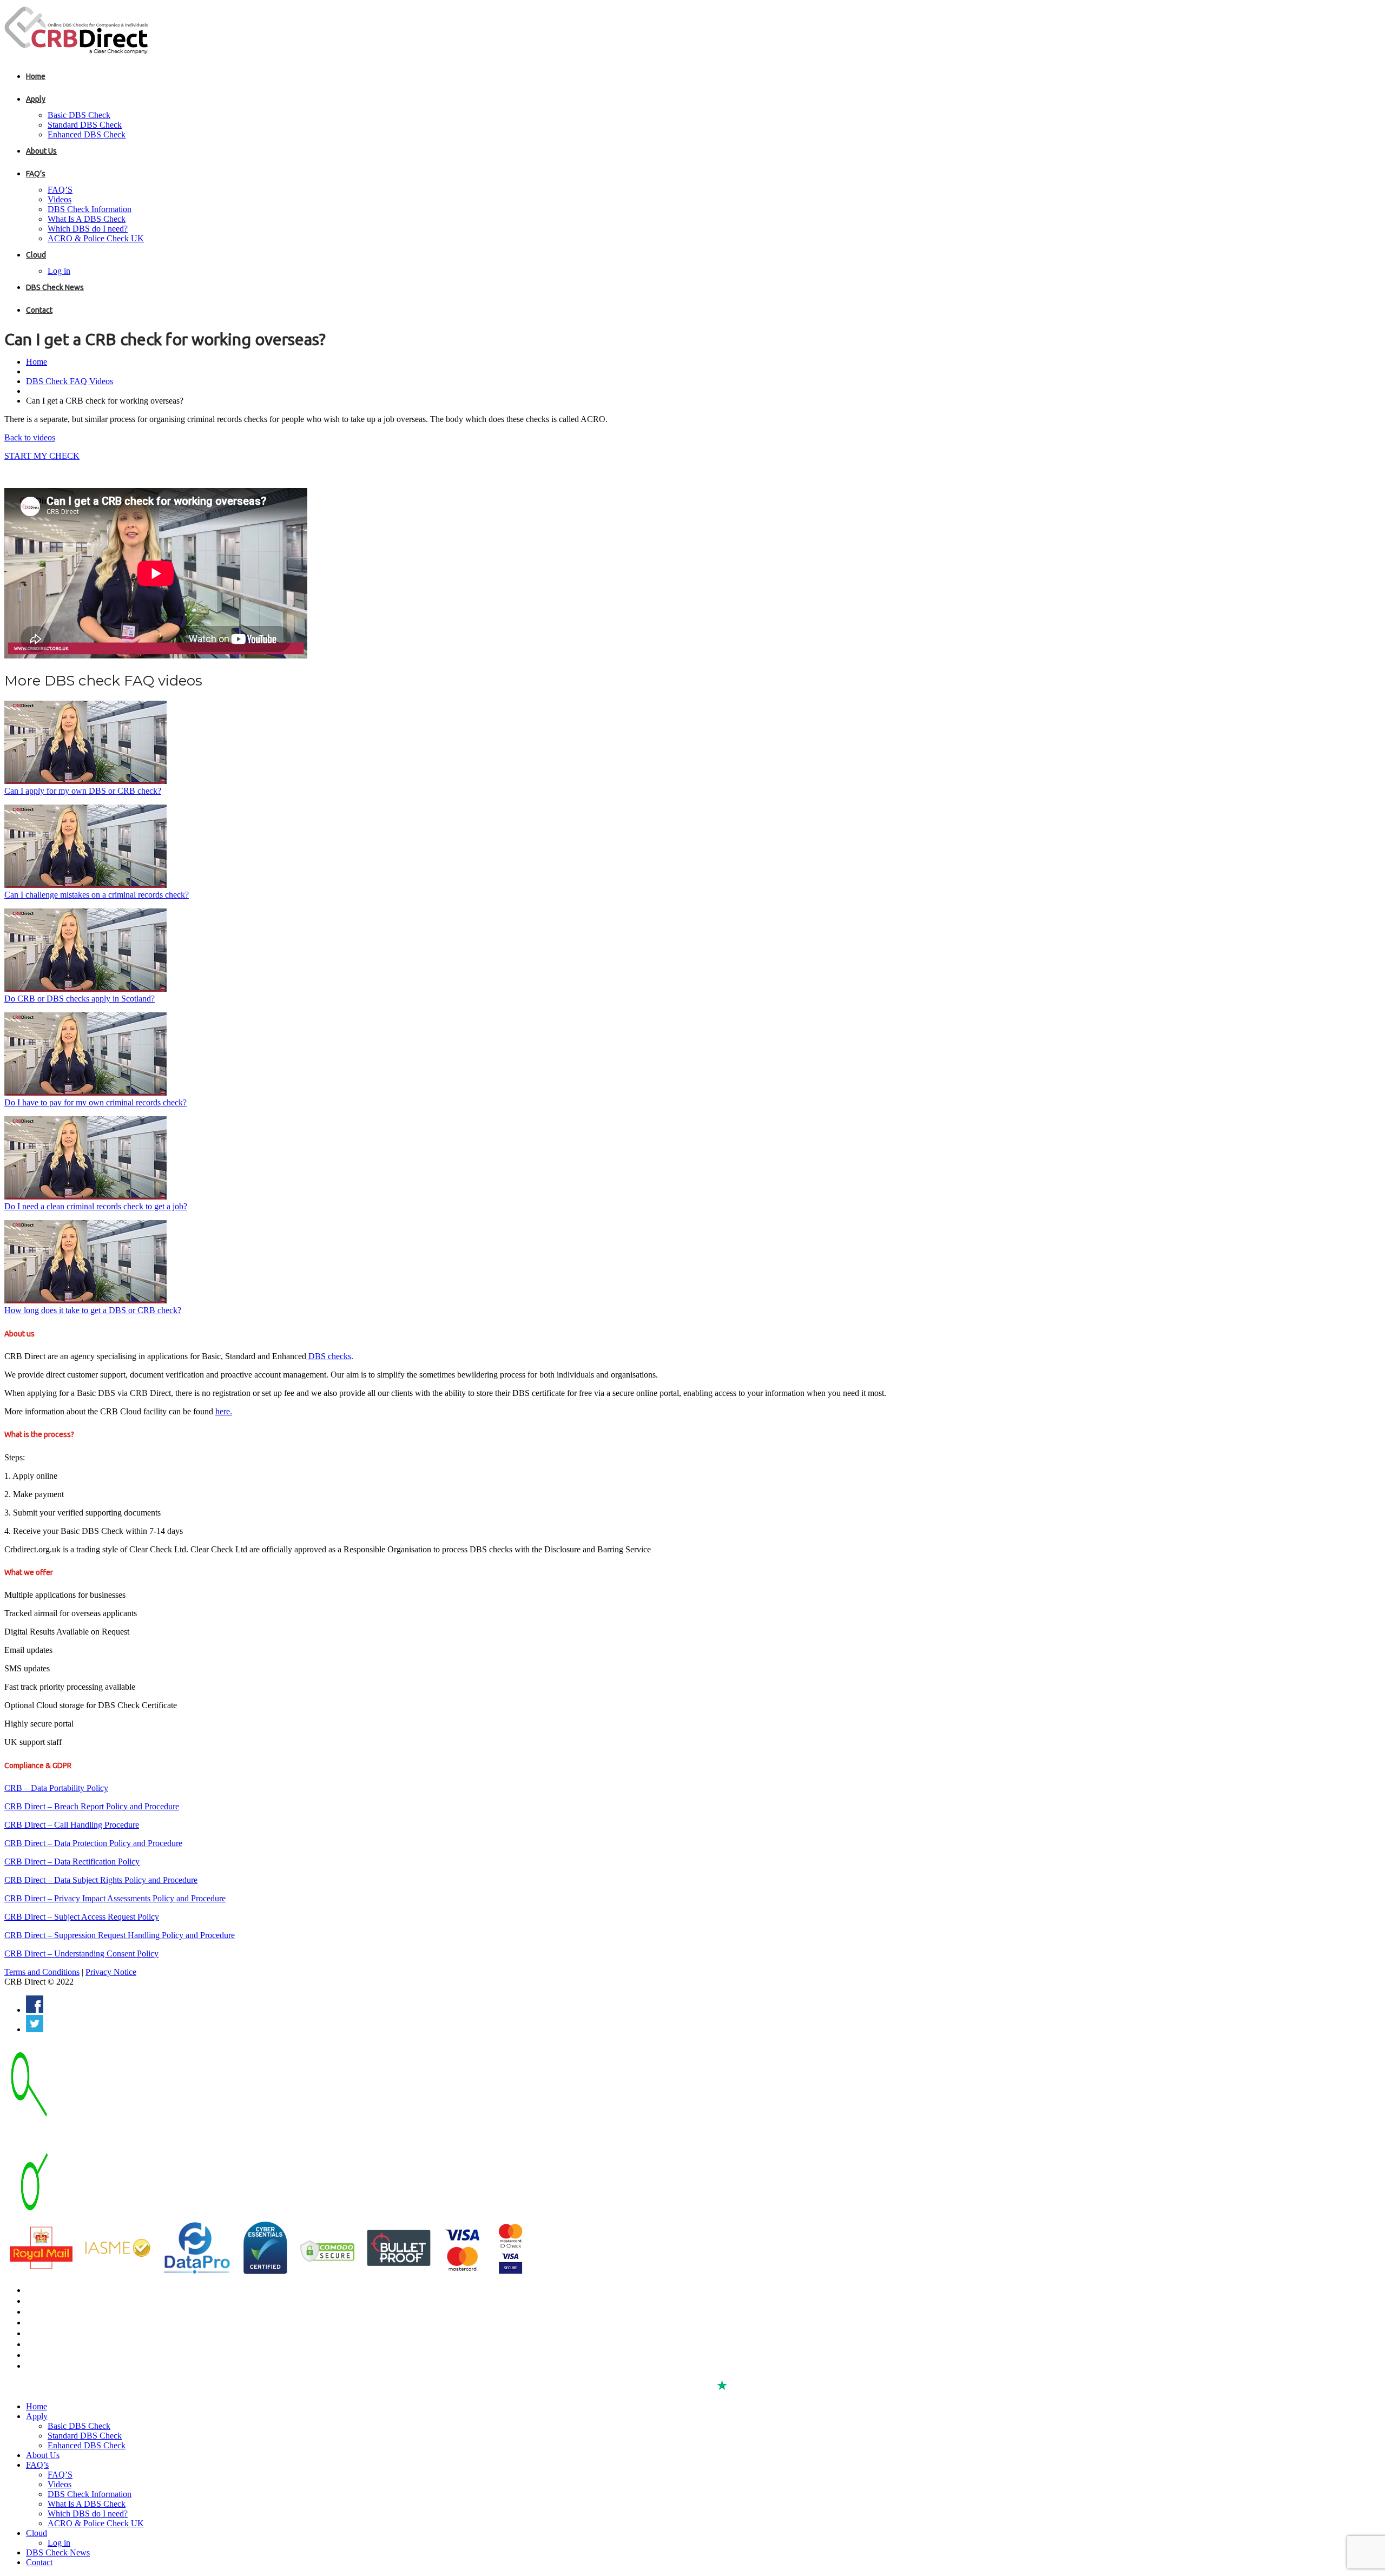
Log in (59, 271)
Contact (39, 310)
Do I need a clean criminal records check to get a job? (96, 1206)
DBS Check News (55, 287)
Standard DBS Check (85, 125)
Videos (60, 199)
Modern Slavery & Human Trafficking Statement (106, 2366)
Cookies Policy (50, 2344)
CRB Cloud (44, 2312)
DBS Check (45, 2290)
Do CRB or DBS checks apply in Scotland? (80, 999)
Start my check (42, 456)
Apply (36, 99)
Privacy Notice (111, 1972)
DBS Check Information (90, 209)
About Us (41, 151)
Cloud (36, 255)
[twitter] (35, 2029)
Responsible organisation (68, 2355)
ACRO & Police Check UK (96, 238)
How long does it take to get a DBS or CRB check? (93, 1310)
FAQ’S (60, 190)
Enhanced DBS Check (87, 134)
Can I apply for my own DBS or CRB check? (83, 791)
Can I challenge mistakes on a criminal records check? (97, 895)
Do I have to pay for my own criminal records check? (95, 1102)
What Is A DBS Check (87, 219)
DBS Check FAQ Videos (70, 381)
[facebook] (35, 2010)
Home (36, 76)
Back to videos (30, 437)
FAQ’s (36, 174)
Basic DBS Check (79, 115)
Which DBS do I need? (88, 229)
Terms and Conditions (42, 1972)
